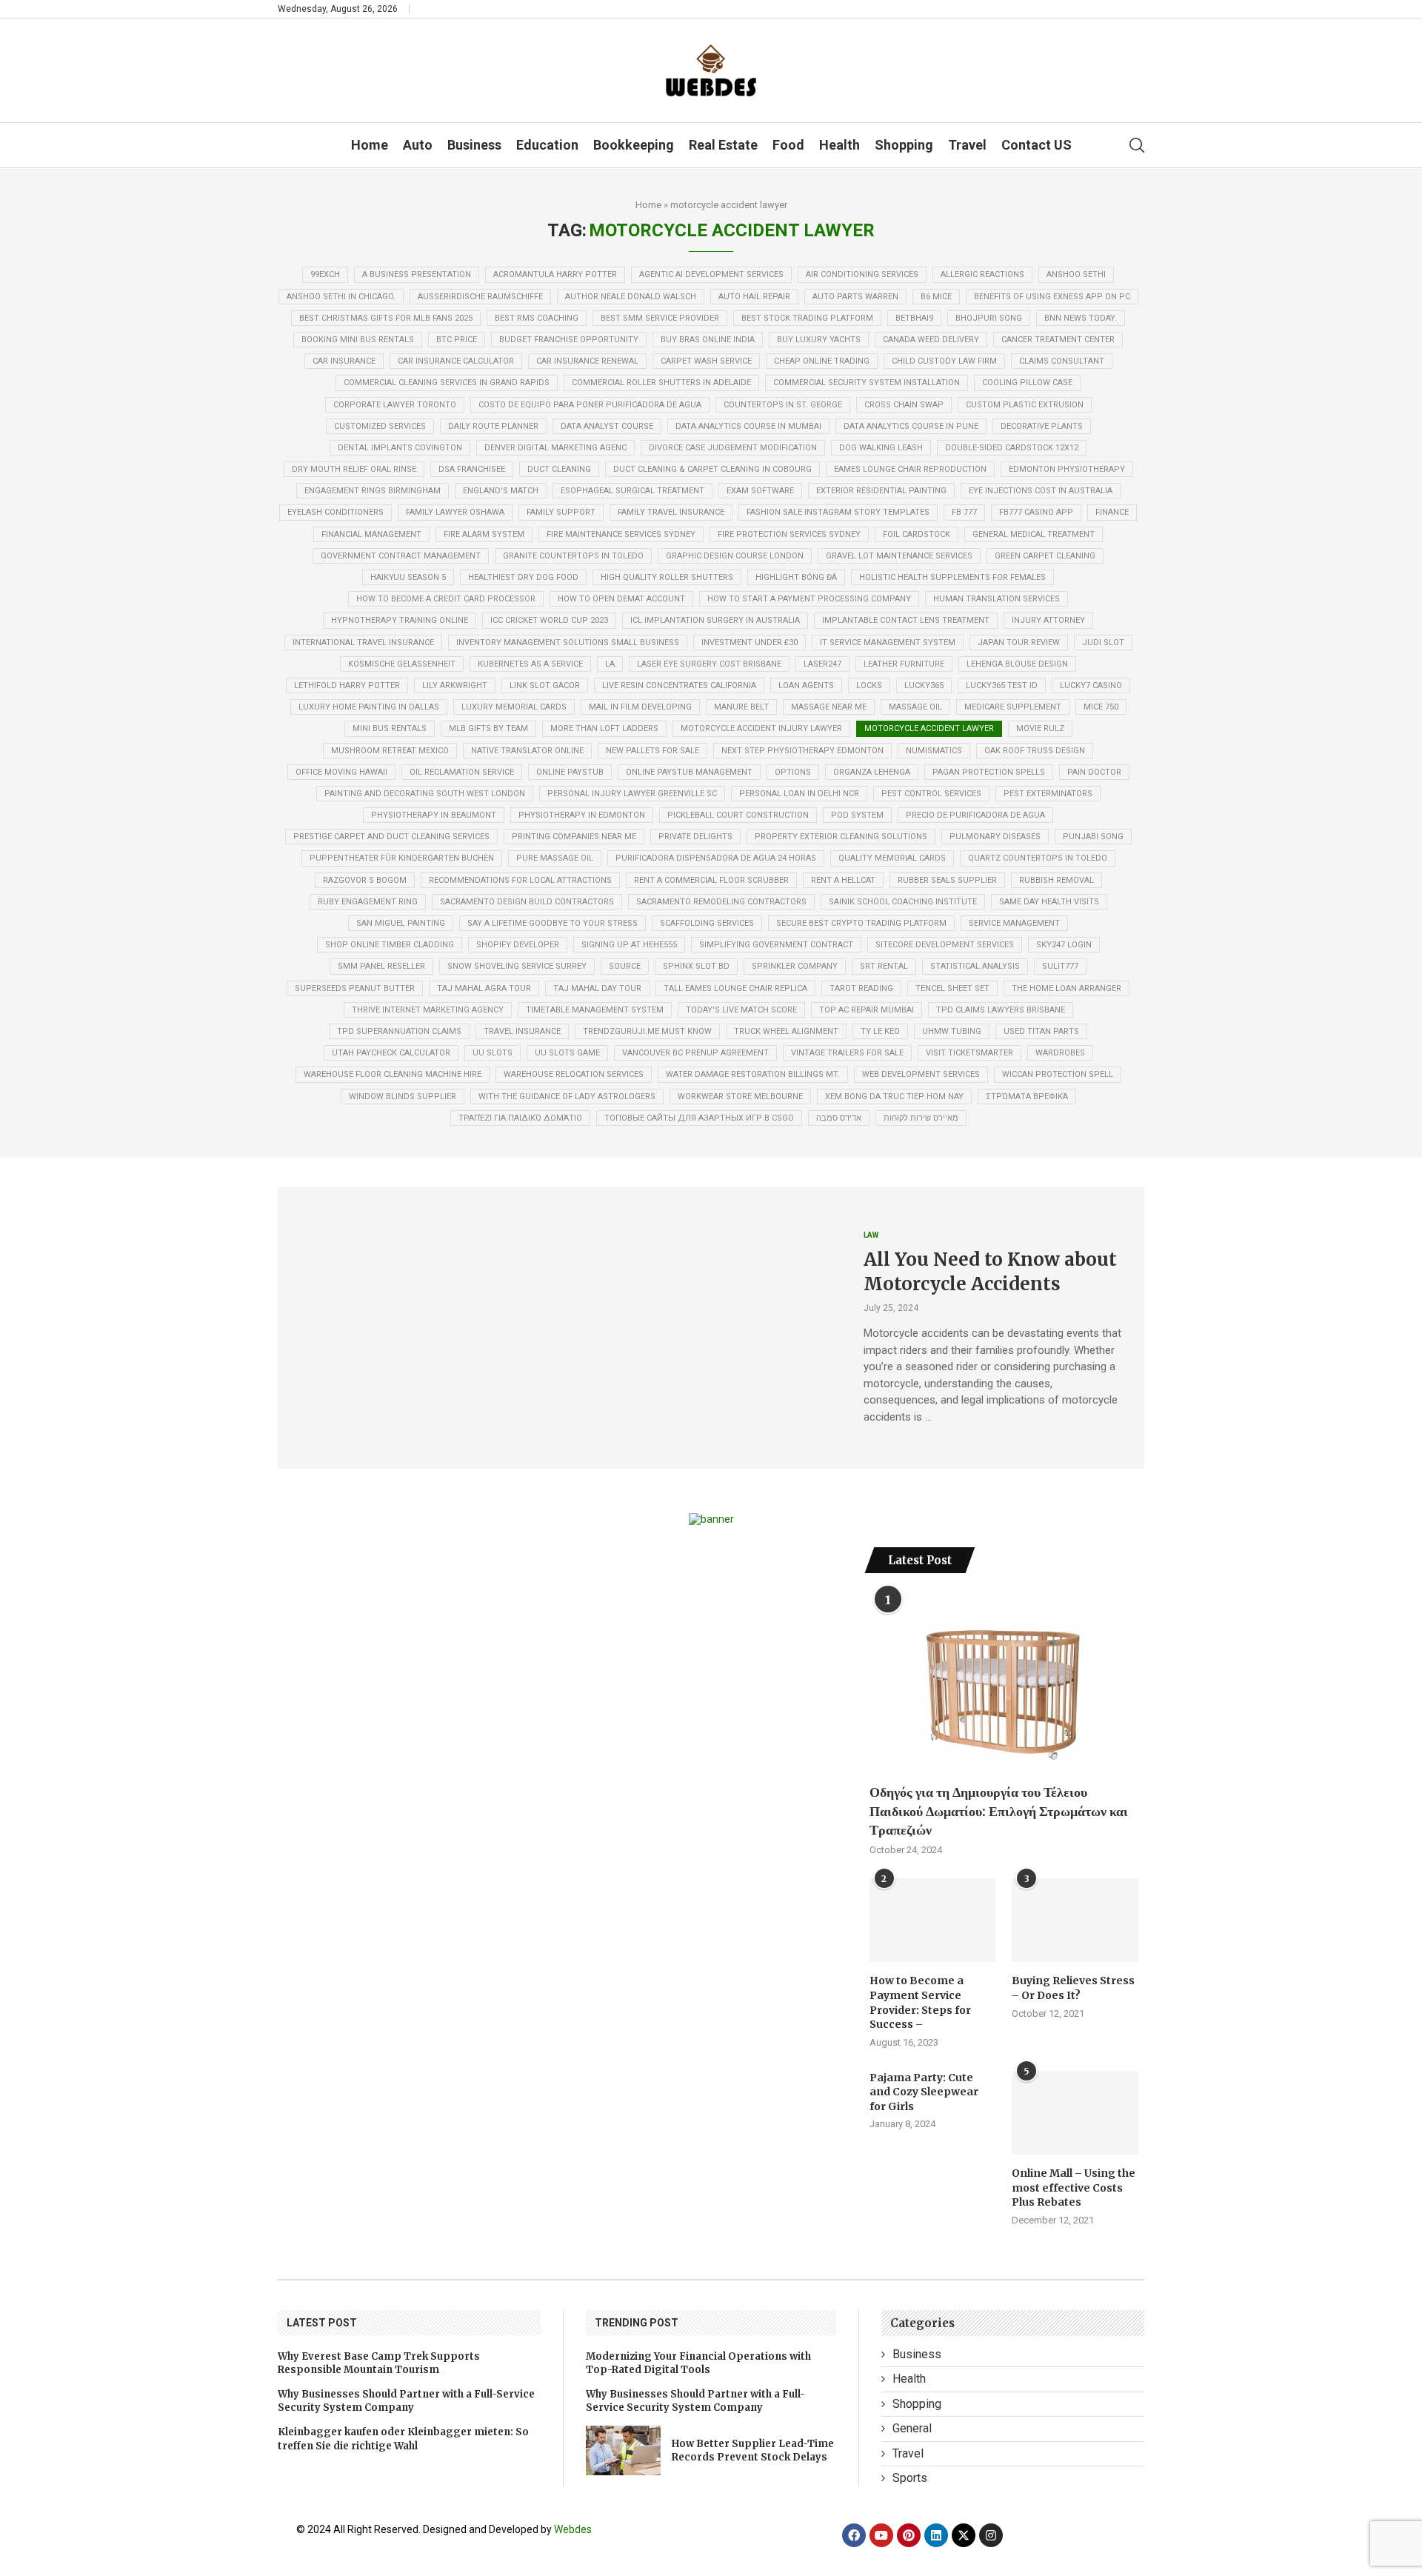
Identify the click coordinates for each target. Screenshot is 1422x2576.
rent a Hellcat (843, 880)
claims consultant (1062, 361)
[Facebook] (854, 2535)
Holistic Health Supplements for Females (952, 577)
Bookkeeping (634, 145)
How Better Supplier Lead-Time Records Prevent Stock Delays (753, 2450)
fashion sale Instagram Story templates (838, 512)
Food (788, 145)
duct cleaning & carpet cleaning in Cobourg (712, 469)
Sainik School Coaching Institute (903, 902)
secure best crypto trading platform (861, 923)
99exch (325, 274)
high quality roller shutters (667, 577)
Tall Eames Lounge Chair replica (735, 988)
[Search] (1137, 145)
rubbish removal (1057, 880)
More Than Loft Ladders (604, 728)
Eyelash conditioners (336, 512)
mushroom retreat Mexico (390, 751)
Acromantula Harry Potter (555, 274)
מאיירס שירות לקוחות (921, 1118)
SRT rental (884, 966)
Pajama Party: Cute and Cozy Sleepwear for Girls (924, 2092)
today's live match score (741, 1010)
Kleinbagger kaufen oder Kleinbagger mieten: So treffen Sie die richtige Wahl (403, 2439)
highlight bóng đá (796, 577)
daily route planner (493, 426)
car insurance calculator (456, 361)
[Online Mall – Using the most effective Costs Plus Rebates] (1075, 2113)
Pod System (857, 815)
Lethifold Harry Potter (347, 685)
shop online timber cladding (390, 945)
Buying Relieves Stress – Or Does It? (1073, 1988)
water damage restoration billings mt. (753, 1074)
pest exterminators (1048, 794)
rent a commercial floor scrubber (711, 880)
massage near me (829, 707)
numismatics (934, 751)
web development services (921, 1074)
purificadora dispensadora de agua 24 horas (716, 858)
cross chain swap (904, 405)
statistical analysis (975, 966)
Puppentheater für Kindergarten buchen (402, 858)
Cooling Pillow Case (1027, 383)
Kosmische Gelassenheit (402, 664)
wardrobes (1060, 1053)
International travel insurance (363, 643)
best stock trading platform (807, 318)
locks (869, 685)
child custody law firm (944, 361)
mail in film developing (640, 707)
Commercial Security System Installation (867, 383)
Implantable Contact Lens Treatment (906, 620)
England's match (501, 491)
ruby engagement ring (368, 902)
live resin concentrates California (679, 685)
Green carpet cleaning (1045, 556)
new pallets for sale (652, 751)
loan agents (806, 685)
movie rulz (1040, 728)
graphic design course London (735, 556)
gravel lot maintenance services (899, 556)
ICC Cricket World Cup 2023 (549, 620)
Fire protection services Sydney (789, 534)
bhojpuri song (989, 318)
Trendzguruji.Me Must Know (647, 1031)
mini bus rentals (390, 728)
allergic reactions (982, 274)
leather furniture (904, 664)
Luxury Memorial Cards (514, 707)
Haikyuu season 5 (408, 577)
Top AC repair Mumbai (867, 1010)
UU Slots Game (567, 1053)
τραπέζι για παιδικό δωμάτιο (520, 1118)
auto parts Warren (855, 297)
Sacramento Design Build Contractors (527, 902)
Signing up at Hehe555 (629, 945)
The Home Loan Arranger (1066, 988)
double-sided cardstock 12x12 (1012, 448)
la (610, 664)
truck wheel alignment (786, 1031)
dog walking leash (881, 448)
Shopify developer (518, 945)
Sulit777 (1060, 966)
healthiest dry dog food (523, 577)
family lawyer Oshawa (455, 512)
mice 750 (1101, 707)
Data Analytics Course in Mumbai (748, 426)
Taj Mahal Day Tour (597, 988)
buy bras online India (708, 340)
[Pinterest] (909, 2535)
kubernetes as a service (530, 664)
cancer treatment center (1058, 340)
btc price (457, 340)
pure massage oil (555, 858)
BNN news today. (1081, 318)
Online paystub (570, 772)
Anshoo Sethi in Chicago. (341, 297)
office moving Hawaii (341, 772)
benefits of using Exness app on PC (1052, 297)
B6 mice (936, 297)
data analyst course (607, 426)
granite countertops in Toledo (573, 556)
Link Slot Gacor (545, 685)
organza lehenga (872, 772)
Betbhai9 (914, 318)
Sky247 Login (1064, 945)
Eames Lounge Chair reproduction (910, 469)
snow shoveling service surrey (517, 966)
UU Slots (493, 1053)
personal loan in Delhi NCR (799, 794)
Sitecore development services (945, 945)
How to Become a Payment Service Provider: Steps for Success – (920, 2002)
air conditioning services (862, 274)
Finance (1112, 512)
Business (474, 145)
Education (547, 145)
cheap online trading (822, 361)
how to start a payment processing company (809, 599)
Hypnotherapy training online (400, 620)
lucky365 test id (1002, 685)
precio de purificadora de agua (975, 815)
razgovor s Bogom (365, 880)
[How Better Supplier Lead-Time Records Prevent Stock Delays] (623, 2450)
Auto (418, 145)
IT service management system (888, 643)
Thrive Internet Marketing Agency (428, 1010)
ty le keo (880, 1031)
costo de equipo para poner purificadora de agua (590, 405)
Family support (561, 512)
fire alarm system (484, 534)
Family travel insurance (671, 512)
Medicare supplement (1013, 707)
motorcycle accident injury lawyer (761, 728)
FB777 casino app (1036, 512)
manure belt (741, 707)
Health (839, 145)
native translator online (527, 751)
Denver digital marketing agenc (555, 448)
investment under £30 (750, 643)
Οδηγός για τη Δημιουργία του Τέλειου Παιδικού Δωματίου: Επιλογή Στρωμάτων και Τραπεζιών (999, 1811)
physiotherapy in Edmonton (582, 815)
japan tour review (1019, 643)
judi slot (1103, 643)
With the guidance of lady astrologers (567, 1097)
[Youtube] (881, 2535)
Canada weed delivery (931, 340)
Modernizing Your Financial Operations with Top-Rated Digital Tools (698, 2363)
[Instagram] (991, 2535)
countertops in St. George (783, 405)
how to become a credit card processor (446, 599)
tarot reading (861, 988)
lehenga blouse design (1017, 664)
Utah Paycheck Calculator (391, 1053)
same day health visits (1049, 902)
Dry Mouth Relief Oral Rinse (354, 469)
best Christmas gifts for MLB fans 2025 (386, 318)
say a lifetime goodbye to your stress (553, 923)
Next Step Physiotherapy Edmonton (802, 751)
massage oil (915, 707)
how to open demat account (621, 599)
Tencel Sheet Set (952, 988)
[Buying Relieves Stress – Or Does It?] (1075, 1921)
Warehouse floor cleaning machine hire (393, 1074)
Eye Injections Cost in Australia (1041, 491)
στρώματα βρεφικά (1027, 1097)
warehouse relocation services (574, 1074)
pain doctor (1094, 772)
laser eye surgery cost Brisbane (709, 664)
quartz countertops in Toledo (1038, 858)
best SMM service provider (660, 318)
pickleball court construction (738, 815)
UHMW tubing (952, 1031)
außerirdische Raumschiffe (480, 297)
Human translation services (997, 599)
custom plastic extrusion (1025, 405)
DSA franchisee (472, 469)
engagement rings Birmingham (373, 491)
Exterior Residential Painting (881, 491)
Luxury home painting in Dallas (369, 707)
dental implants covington (400, 448)
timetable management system (595, 1010)
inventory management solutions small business (568, 643)
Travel (967, 145)
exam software (760, 491)
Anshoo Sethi (1076, 274)
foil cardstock (917, 534)
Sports (910, 2478)
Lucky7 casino (1091, 685)
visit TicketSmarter (969, 1053)
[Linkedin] (936, 2535)
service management (1014, 923)
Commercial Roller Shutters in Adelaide (661, 383)
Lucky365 (924, 685)
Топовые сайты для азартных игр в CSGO (699, 1118)
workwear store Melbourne (740, 1097)
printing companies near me (574, 837)
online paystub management (689, 772)
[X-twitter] (964, 2535)
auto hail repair (754, 297)
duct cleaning (559, 469)
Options (793, 772)
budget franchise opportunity (569, 340)
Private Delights (695, 837)
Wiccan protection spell (1058, 1074)
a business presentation (417, 274)
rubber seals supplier (947, 880)
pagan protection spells (989, 772)
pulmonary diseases (995, 837)
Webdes (573, 2529)
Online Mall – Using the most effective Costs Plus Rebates (1074, 2188)
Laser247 (822, 664)
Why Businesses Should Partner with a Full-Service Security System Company (406, 2401)
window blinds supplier (403, 1097)
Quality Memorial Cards (892, 858)
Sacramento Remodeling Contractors (721, 902)
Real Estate (723, 145)
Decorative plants (1042, 426)
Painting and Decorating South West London (425, 794)
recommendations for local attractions (520, 880)
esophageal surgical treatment (632, 491)
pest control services (931, 794)
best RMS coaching (537, 318)
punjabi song (1093, 837)
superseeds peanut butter (355, 988)
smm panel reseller (381, 966)
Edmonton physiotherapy (1067, 469)
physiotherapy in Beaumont (434, 815)
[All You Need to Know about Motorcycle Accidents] (560, 1328)
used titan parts (1041, 1031)
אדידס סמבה (839, 1118)
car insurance (344, 361)
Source (625, 966)
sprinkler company (795, 966)
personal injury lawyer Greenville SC (632, 794)
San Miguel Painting (401, 923)
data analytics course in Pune (911, 426)
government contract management (401, 556)
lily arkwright (455, 685)
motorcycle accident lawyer (929, 728)
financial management (371, 534)
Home (370, 145)
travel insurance (522, 1031)
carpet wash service (706, 361)
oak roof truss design (1035, 751)
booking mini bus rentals (358, 340)
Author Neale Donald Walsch (631, 297)
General (912, 2428)
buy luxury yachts (819, 340)
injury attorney (1048, 620)
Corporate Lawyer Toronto (395, 405)
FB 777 (964, 512)
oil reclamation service (462, 772)
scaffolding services (707, 923)
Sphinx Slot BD (696, 966)
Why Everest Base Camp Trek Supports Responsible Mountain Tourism (379, 2363)
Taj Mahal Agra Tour (484, 988)
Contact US (1037, 145)
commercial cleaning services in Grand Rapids (447, 383)
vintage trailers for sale (847, 1053)
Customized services (380, 426)
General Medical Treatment (1034, 534)
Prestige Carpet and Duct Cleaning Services (391, 837)
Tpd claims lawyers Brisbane (1001, 1010)
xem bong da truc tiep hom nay (894, 1097)
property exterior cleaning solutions (841, 837)
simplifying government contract (776, 945)
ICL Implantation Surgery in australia (715, 620)
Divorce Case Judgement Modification (733, 448)
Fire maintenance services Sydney (621, 534)
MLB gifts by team (488, 728)
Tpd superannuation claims (399, 1031)
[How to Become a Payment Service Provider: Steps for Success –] (932, 1921)
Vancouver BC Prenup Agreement (695, 1053)
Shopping (904, 145)
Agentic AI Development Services (711, 274)
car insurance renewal (587, 361)
